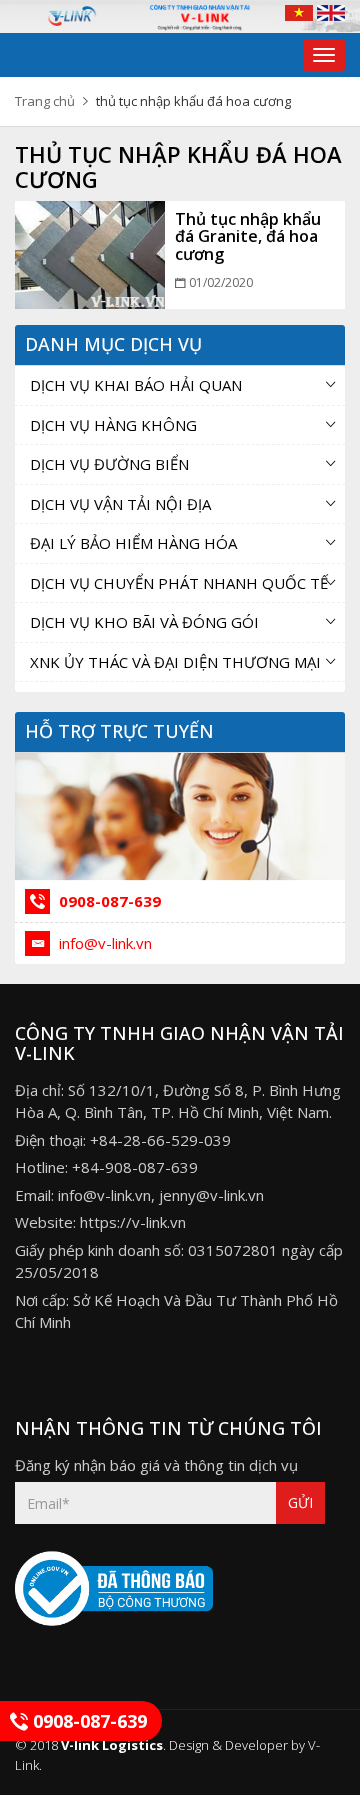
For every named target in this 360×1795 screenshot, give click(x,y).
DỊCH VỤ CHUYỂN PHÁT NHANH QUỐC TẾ (179, 583)
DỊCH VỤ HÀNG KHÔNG (113, 425)
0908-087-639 (108, 901)
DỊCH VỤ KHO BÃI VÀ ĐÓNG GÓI (144, 622)
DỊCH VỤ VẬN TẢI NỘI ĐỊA (120, 504)
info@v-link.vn (103, 943)
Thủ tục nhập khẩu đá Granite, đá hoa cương (248, 236)
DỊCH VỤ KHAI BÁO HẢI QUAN (136, 385)
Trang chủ (45, 101)
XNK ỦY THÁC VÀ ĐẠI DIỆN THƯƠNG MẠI (175, 662)
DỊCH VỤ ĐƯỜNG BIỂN (109, 464)
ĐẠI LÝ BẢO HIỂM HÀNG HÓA (133, 543)
